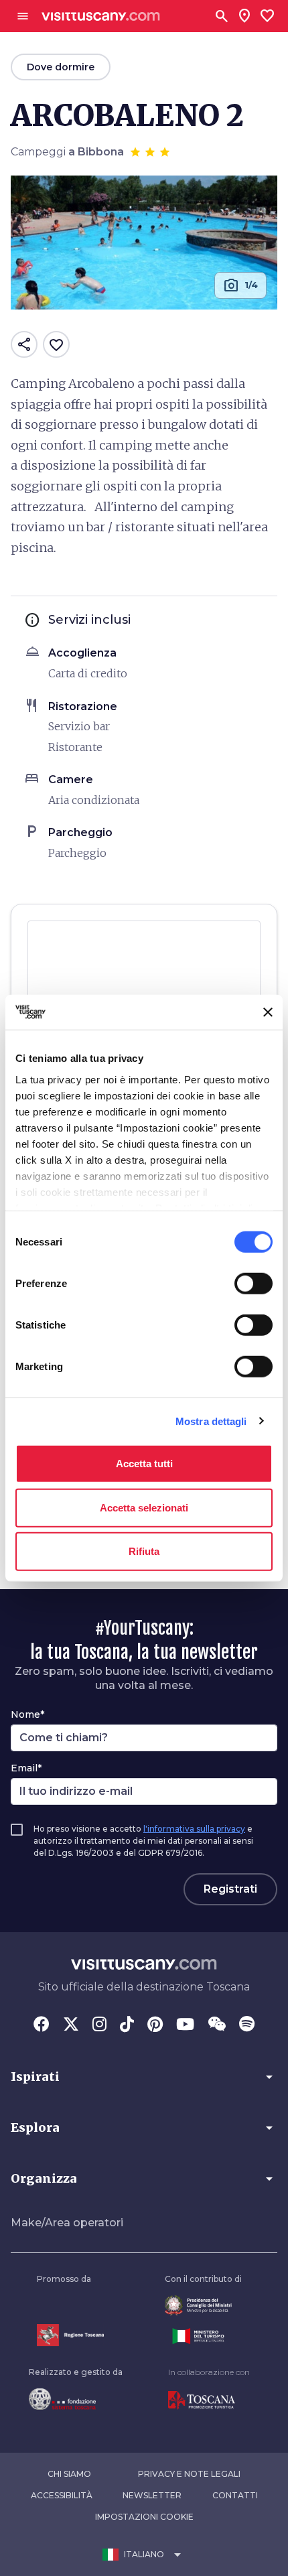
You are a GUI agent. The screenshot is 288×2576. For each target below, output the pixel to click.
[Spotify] (247, 2025)
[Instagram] (99, 2025)
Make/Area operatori (67, 2223)
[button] (144, 2077)
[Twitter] (71, 2025)
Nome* (27, 1714)
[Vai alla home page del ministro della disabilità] (203, 2306)
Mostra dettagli (211, 1421)
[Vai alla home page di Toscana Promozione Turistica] (209, 2400)
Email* (26, 1768)
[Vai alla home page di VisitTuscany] (101, 16)
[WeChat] (217, 2025)
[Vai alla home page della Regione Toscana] (70, 2335)
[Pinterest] (155, 2025)
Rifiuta (144, 1551)
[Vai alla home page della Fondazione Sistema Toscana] (76, 2399)
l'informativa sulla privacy (194, 1829)
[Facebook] (42, 2025)
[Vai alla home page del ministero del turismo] (203, 2336)
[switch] (254, 1284)
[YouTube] (185, 2025)
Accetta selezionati (144, 1507)
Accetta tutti (144, 1464)
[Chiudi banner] (268, 1012)
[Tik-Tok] (127, 2025)
